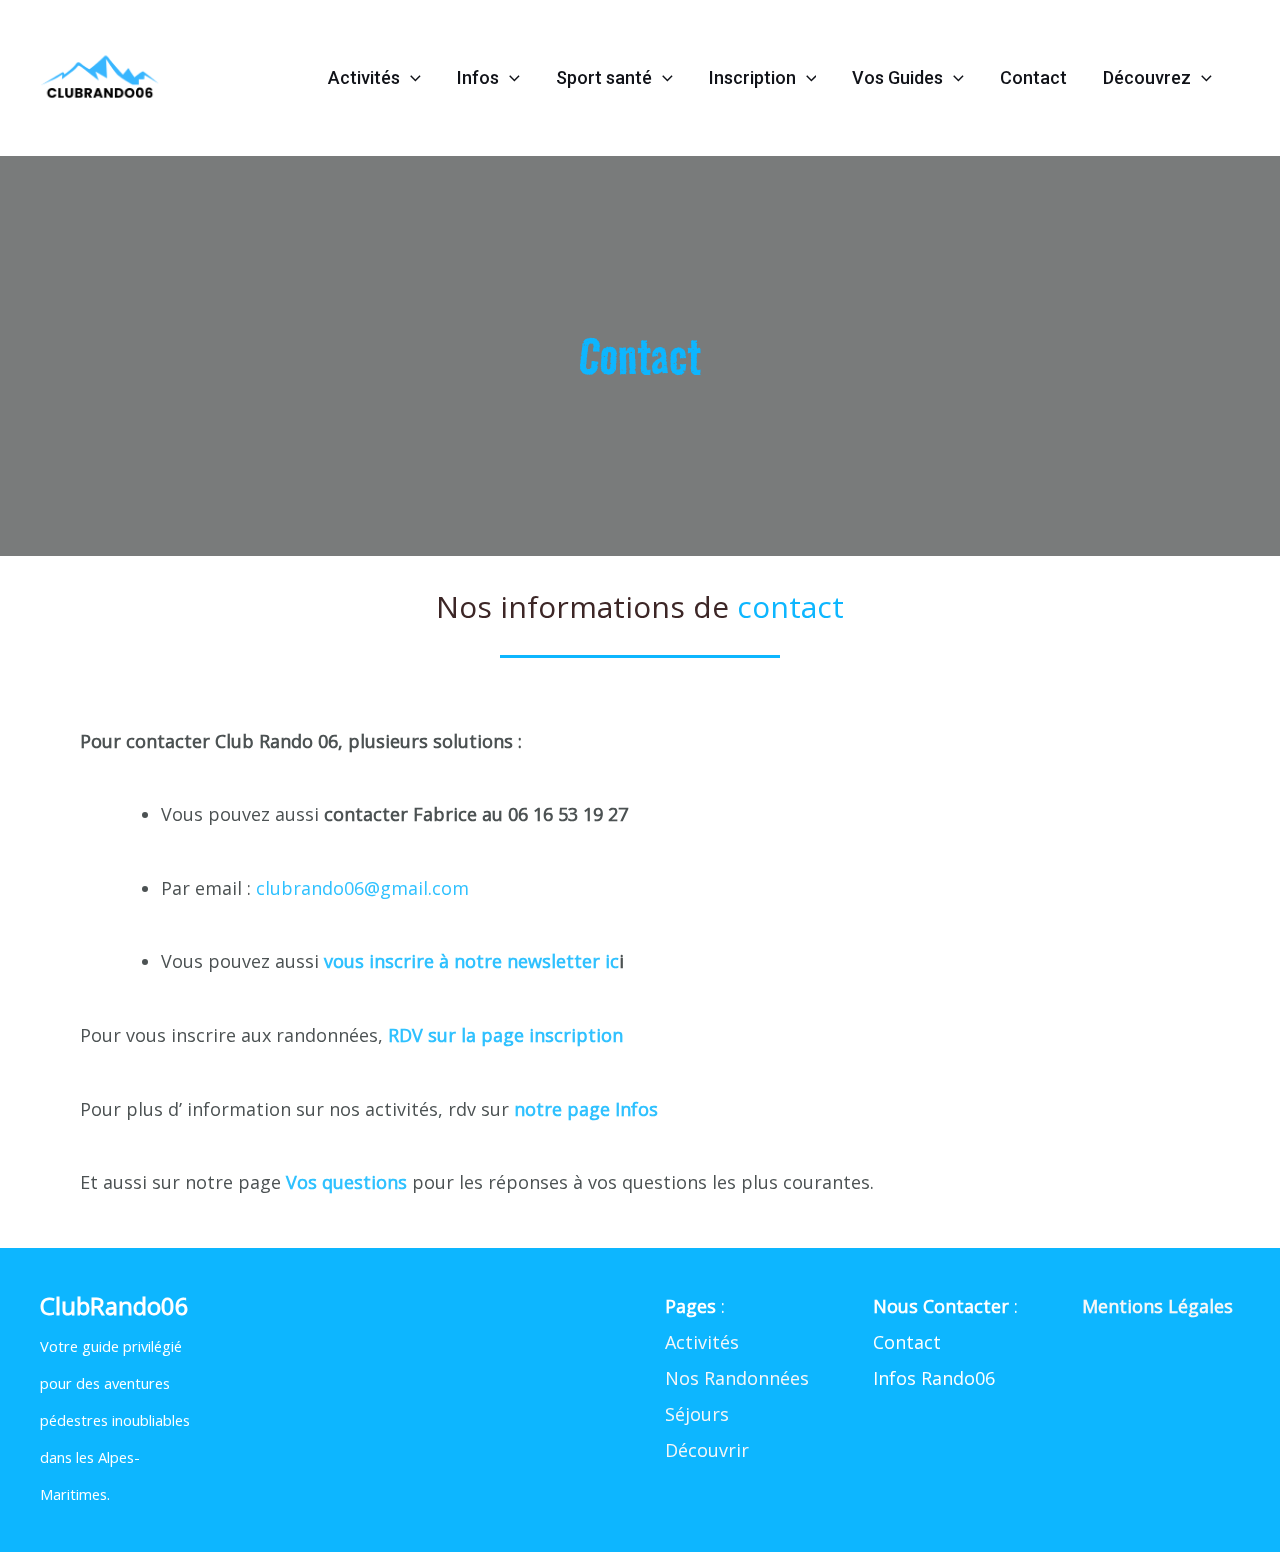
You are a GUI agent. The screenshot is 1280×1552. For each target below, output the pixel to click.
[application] (410, 78)
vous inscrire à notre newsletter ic (471, 961)
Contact (1033, 77)
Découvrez (1147, 77)
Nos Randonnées (737, 1378)
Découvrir (707, 1450)
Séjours (697, 1414)
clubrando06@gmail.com (362, 888)
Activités (364, 77)
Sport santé (604, 77)
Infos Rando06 (934, 1378)
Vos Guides (897, 77)
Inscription (752, 77)
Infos (478, 77)
